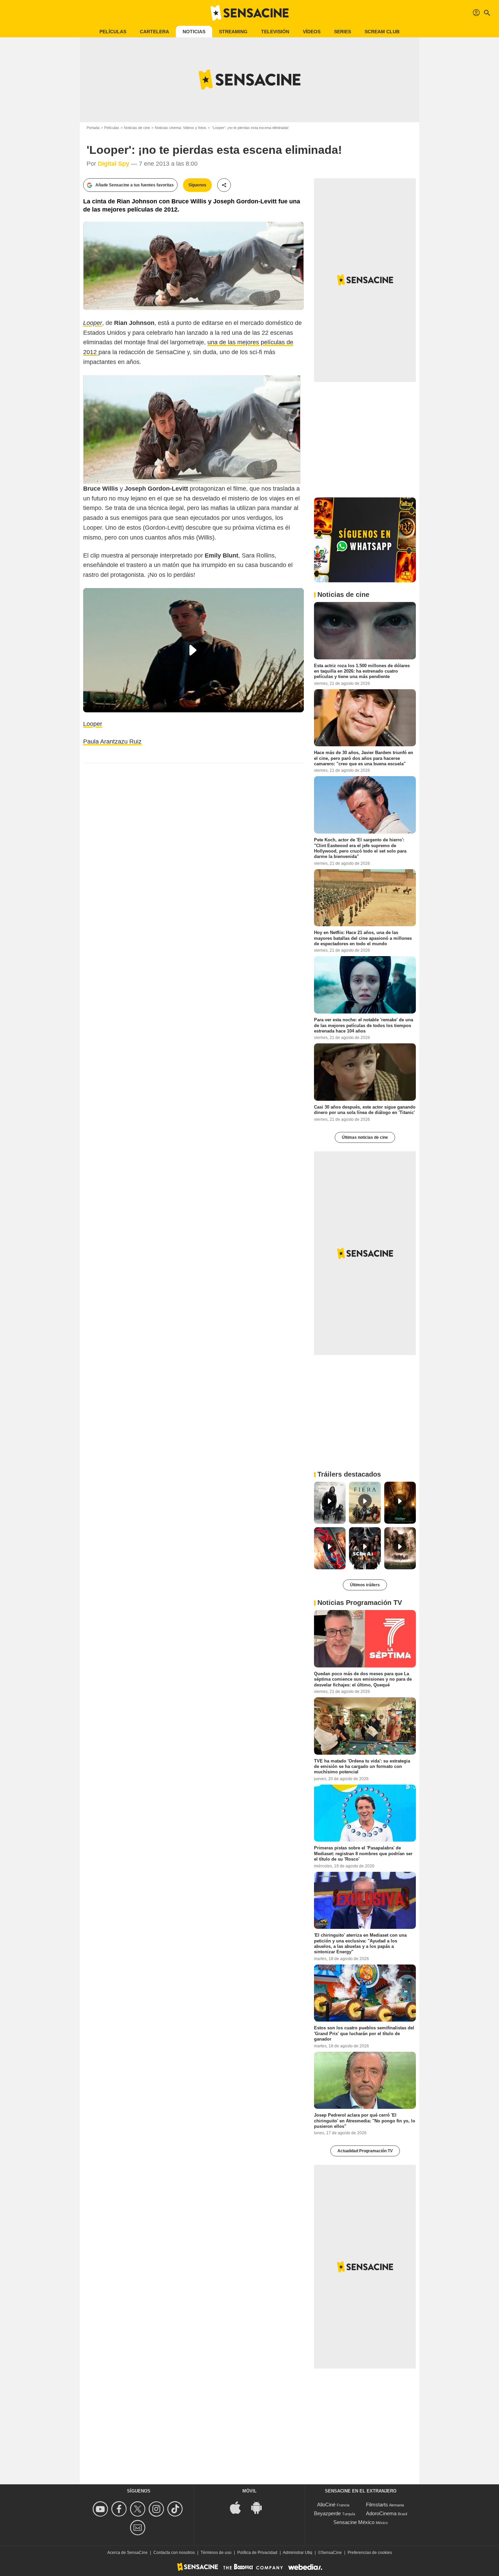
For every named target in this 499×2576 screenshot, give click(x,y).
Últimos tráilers (365, 1585)
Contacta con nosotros (174, 2553)
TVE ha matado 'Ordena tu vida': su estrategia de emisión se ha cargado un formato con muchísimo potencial (362, 1766)
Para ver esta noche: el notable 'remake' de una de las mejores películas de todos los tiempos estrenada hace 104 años (364, 1025)
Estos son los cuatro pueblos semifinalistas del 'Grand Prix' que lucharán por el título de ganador (364, 2033)
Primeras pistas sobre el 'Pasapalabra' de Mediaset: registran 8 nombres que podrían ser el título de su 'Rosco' (363, 1853)
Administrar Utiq (298, 2553)
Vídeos (312, 32)
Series (343, 32)
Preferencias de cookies (370, 2553)
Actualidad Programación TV (365, 2151)
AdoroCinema (381, 2513)
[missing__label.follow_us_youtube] (101, 2509)
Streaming (233, 32)
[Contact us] (139, 2528)
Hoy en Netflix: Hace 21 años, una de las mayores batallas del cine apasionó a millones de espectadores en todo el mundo (363, 938)
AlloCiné (326, 2505)
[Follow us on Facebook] (120, 2509)
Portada (93, 128)
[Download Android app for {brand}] (260, 2507)
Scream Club (382, 32)
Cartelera (154, 32)
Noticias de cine (137, 128)
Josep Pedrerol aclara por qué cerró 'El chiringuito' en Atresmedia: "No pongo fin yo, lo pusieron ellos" (365, 2121)
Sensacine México (354, 2522)
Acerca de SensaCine (127, 2553)
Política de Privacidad (257, 2553)
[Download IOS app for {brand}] (239, 2507)
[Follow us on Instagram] (157, 2509)
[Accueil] (249, 13)
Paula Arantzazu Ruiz (112, 742)
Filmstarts (377, 2505)
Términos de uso (216, 2553)
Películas (113, 32)
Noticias (194, 32)
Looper (93, 724)
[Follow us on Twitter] (139, 2509)
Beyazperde (327, 2513)
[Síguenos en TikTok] (176, 2509)
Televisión (275, 32)
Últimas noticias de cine (365, 1137)
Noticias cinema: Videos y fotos (181, 128)
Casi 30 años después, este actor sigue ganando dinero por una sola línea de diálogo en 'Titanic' (365, 1110)
